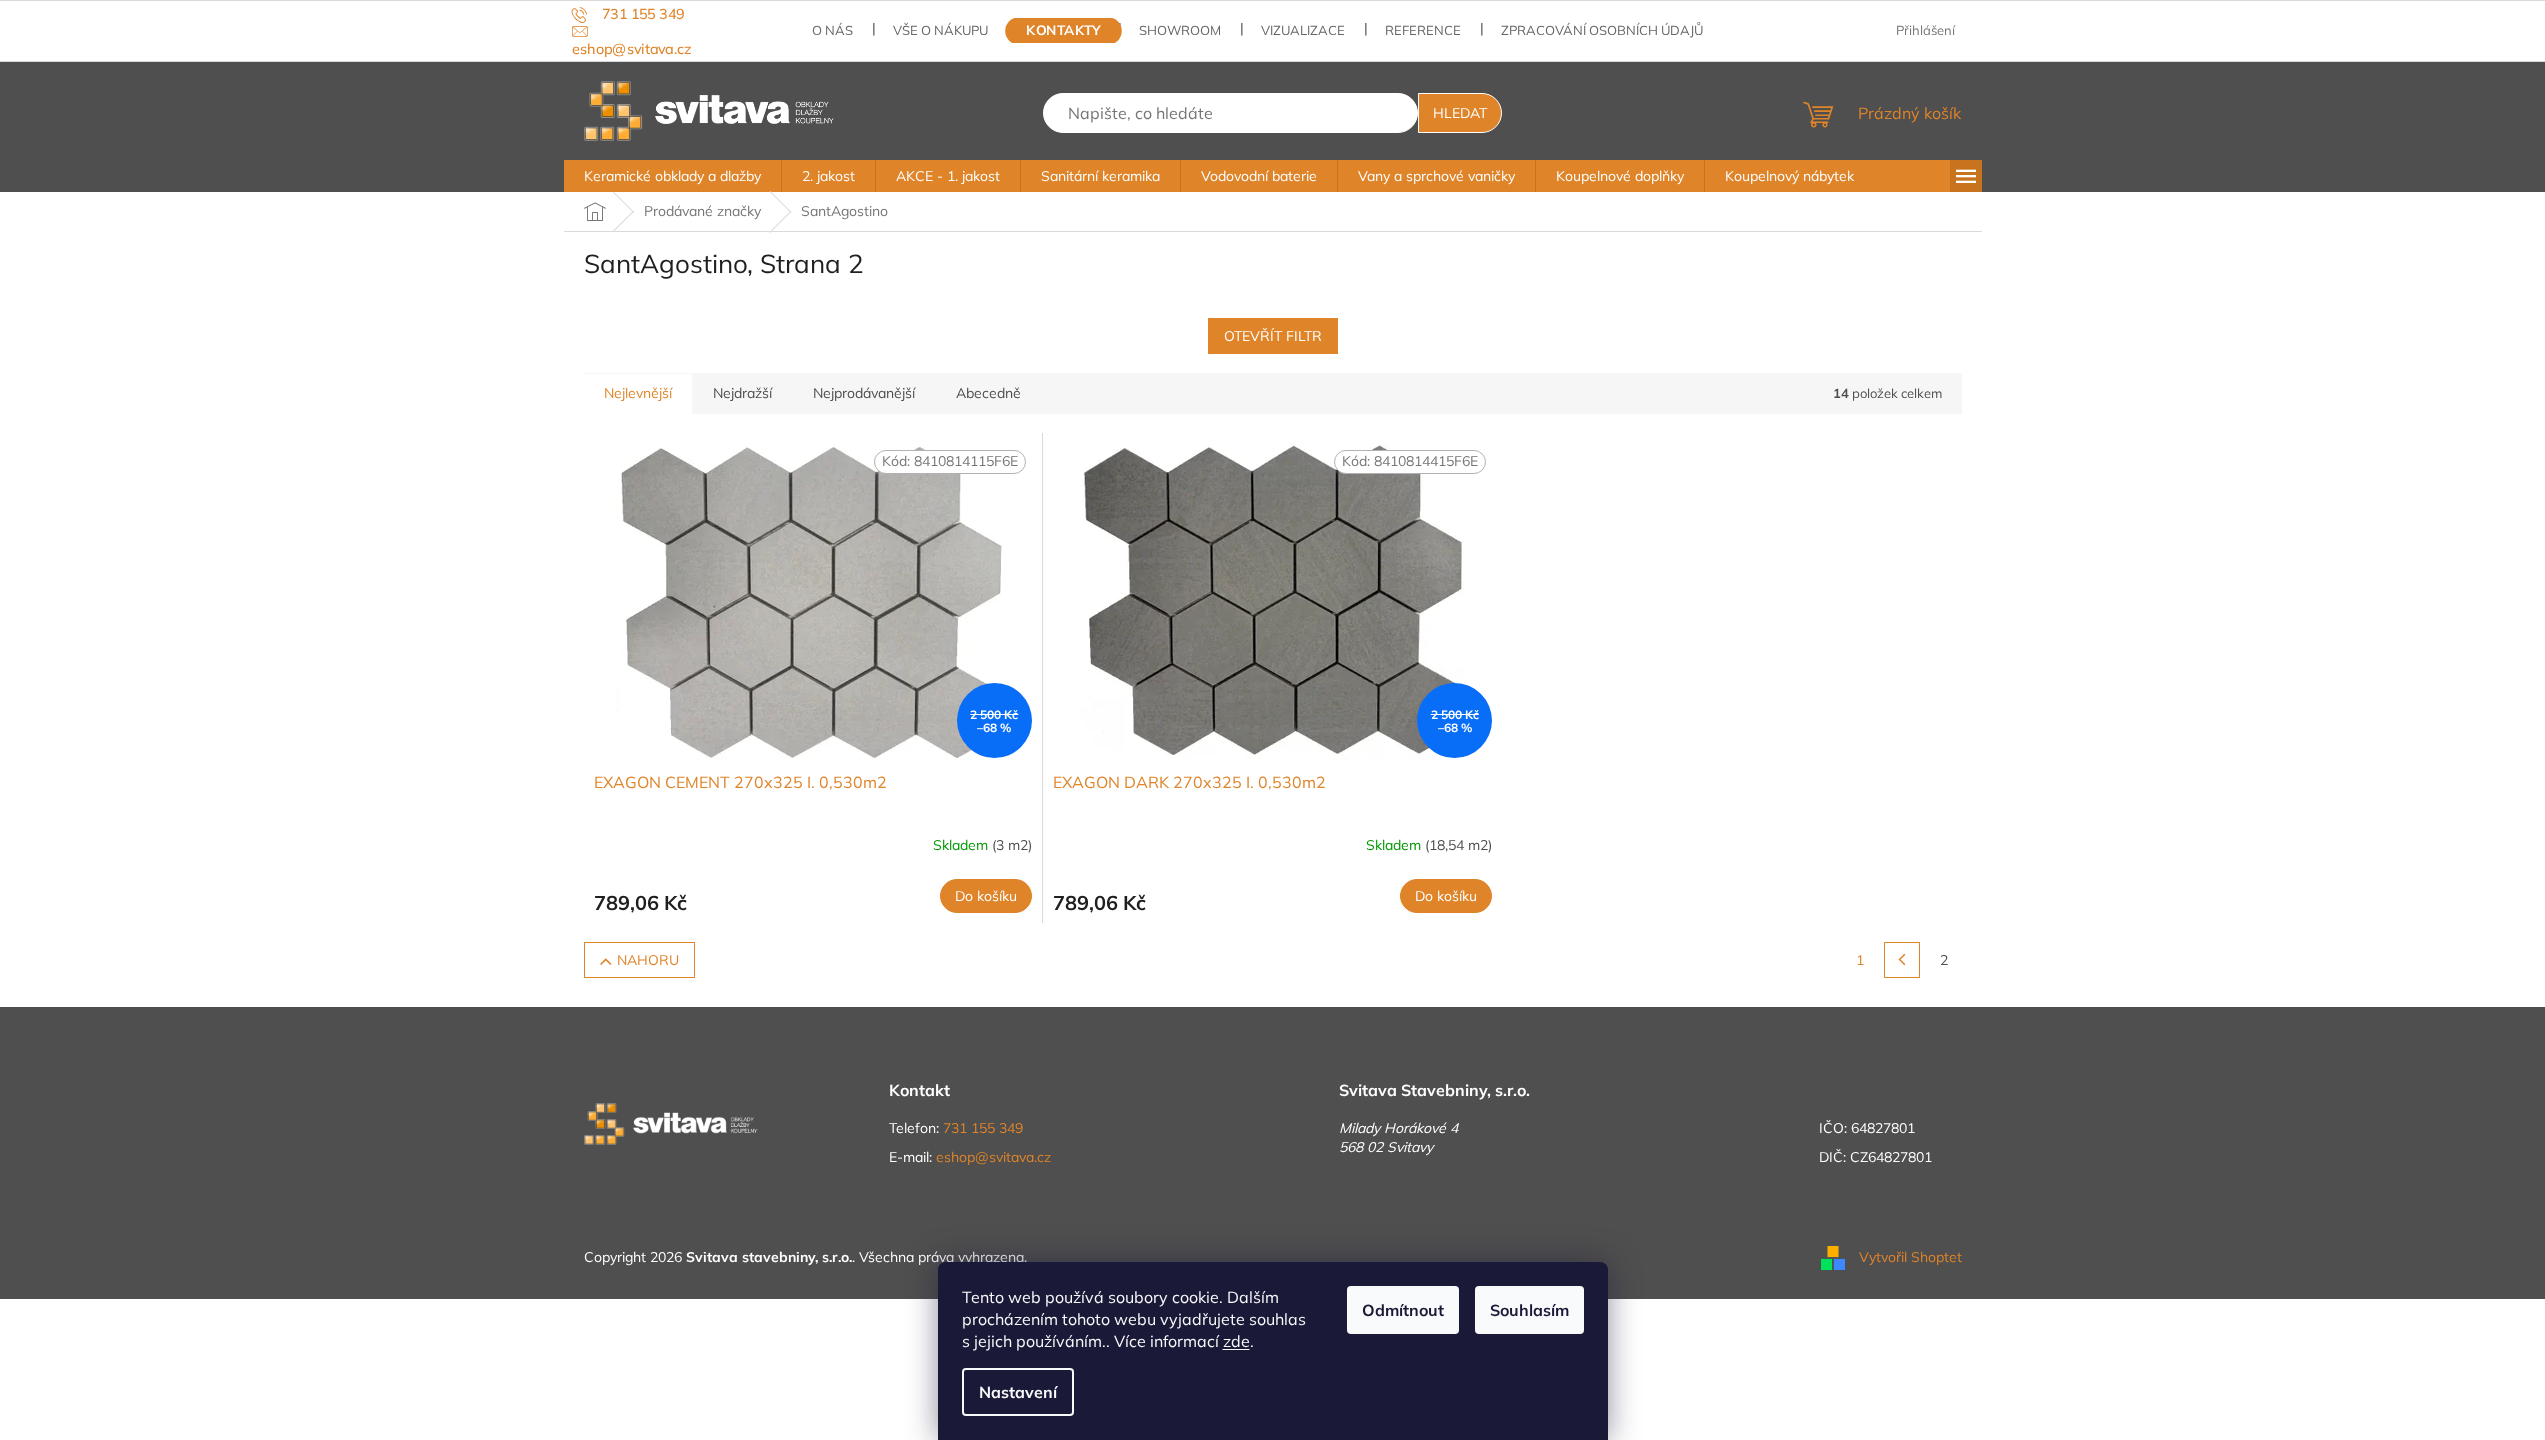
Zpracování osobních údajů (1602, 30)
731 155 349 (983, 1128)
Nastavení (1018, 1392)
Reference (1423, 30)
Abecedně (988, 393)
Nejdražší (742, 393)
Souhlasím (1529, 1310)
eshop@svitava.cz (993, 1157)
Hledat (1460, 113)
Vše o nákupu (940, 30)
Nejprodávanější (864, 393)
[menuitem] (672, 176)
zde (1236, 1341)
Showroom (1180, 30)
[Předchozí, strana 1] (1902, 960)
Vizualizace (1303, 30)
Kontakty (1064, 30)
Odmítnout (1403, 1310)
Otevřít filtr (1273, 336)
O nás (832, 30)
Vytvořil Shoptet (1910, 1257)
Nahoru (648, 960)
